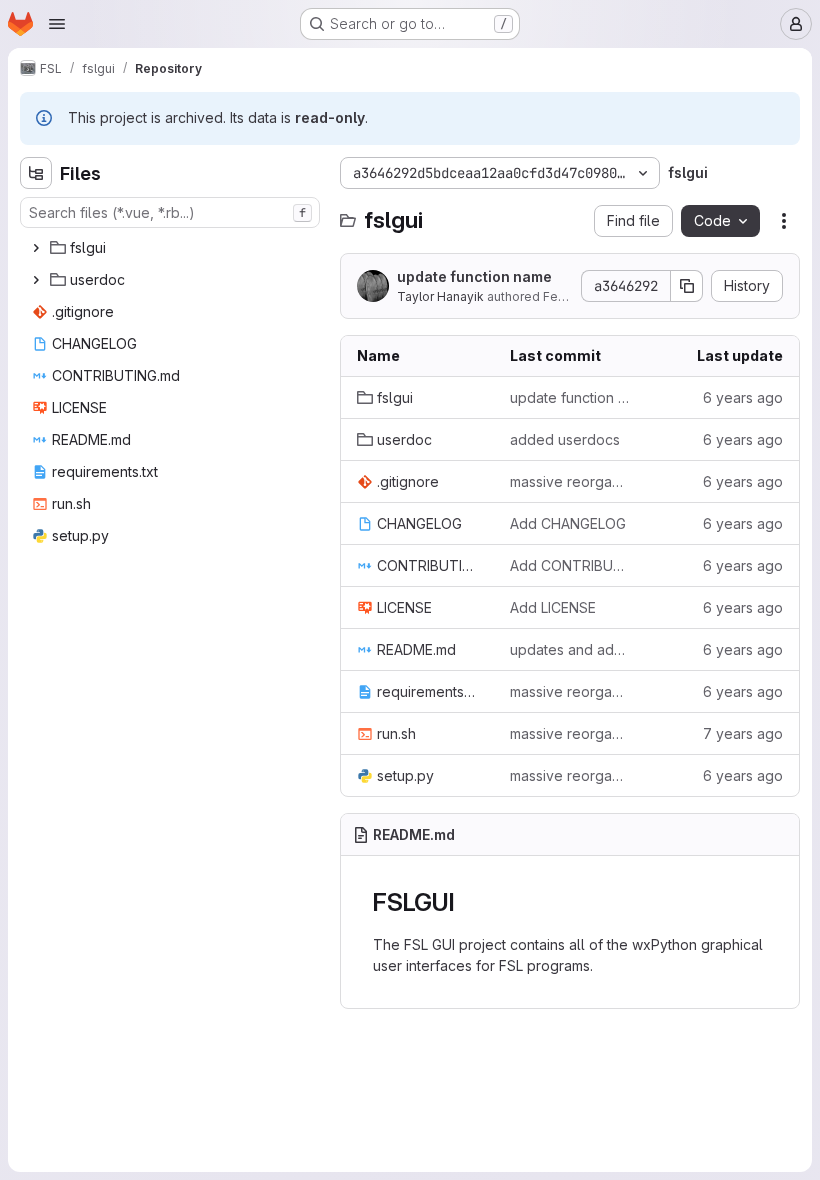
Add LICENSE (553, 607)
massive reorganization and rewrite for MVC (570, 481)
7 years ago (743, 733)
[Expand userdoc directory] (36, 280)
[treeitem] (172, 248)
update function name (474, 276)
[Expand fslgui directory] (36, 248)
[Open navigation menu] (57, 24)
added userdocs (565, 439)
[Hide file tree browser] (36, 173)
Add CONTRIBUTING (570, 565)
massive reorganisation (570, 733)
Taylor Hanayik (440, 296)
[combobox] (170, 212)
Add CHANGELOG (568, 523)
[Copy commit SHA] (687, 286)
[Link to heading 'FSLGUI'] (468, 902)
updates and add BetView (570, 649)
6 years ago (743, 397)
